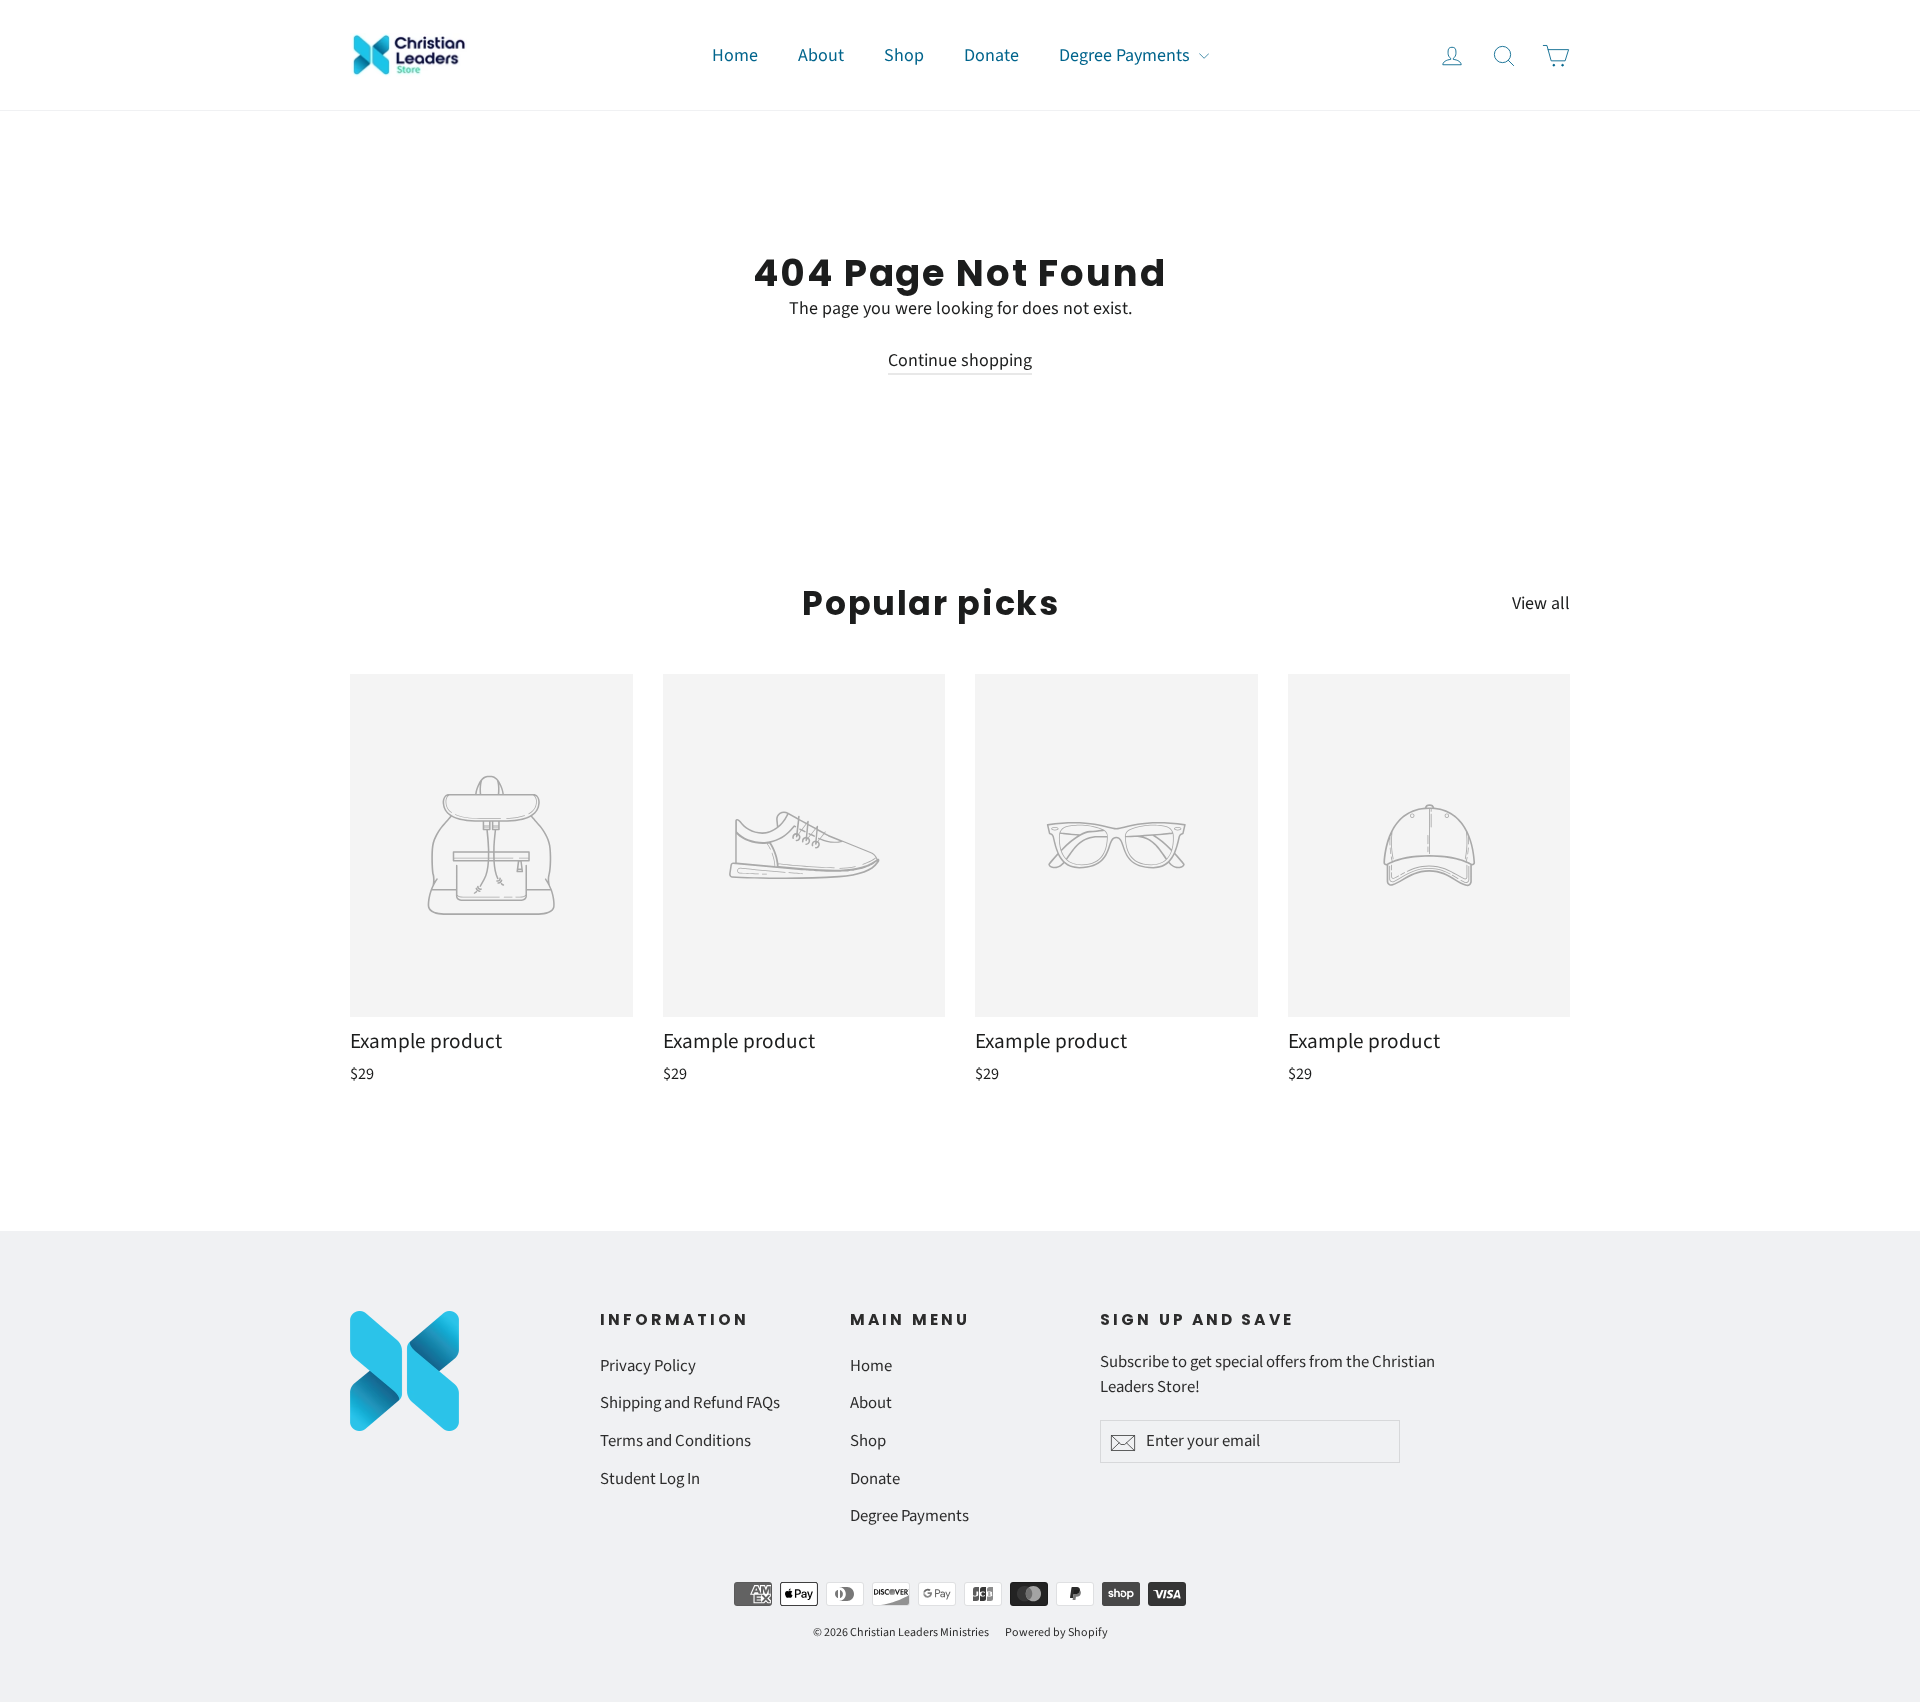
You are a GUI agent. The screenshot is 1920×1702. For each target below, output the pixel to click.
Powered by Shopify (1056, 1632)
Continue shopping (960, 360)
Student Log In (650, 1479)
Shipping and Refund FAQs (690, 1403)
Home (735, 55)
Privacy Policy (648, 1366)
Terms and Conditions (675, 1441)
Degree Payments (1126, 55)
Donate (991, 55)
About (821, 55)
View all (1541, 603)
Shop (904, 55)
